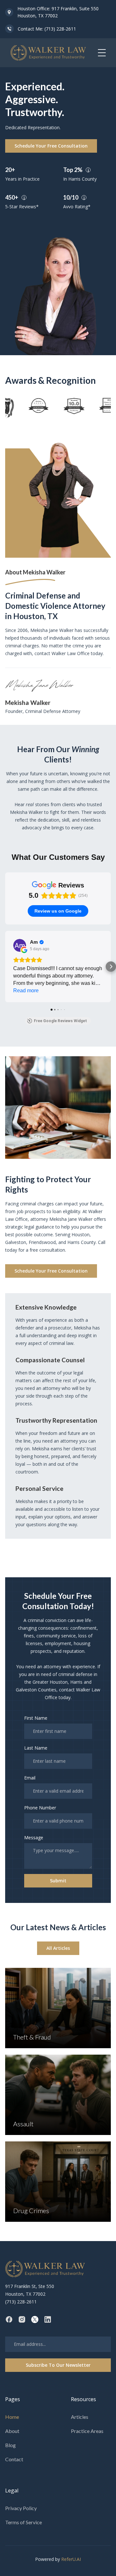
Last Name (36, 1748)
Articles (80, 2417)
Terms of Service (24, 2522)
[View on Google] (20, 945)
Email (30, 1778)
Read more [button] (26, 991)
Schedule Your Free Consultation (51, 146)
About (12, 2431)
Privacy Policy (21, 2508)
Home (12, 2417)
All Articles (58, 1948)
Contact (14, 2459)
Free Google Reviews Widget (60, 1021)
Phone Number (40, 1808)
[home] (48, 53)
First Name (36, 1718)
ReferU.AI (71, 2559)
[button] (102, 53)
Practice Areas (87, 2431)
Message (34, 1837)
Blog (10, 2445)
